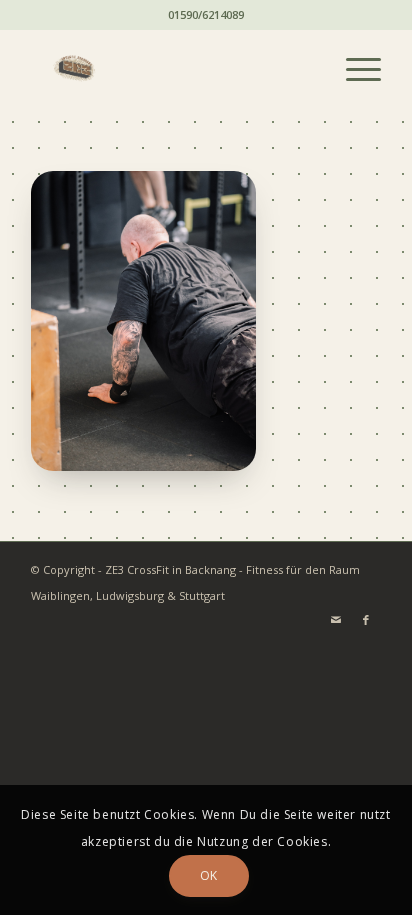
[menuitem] (353, 69)
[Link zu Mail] (336, 620)
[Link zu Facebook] (366, 620)
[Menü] (353, 69)
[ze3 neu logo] (171, 69)
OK (209, 875)
